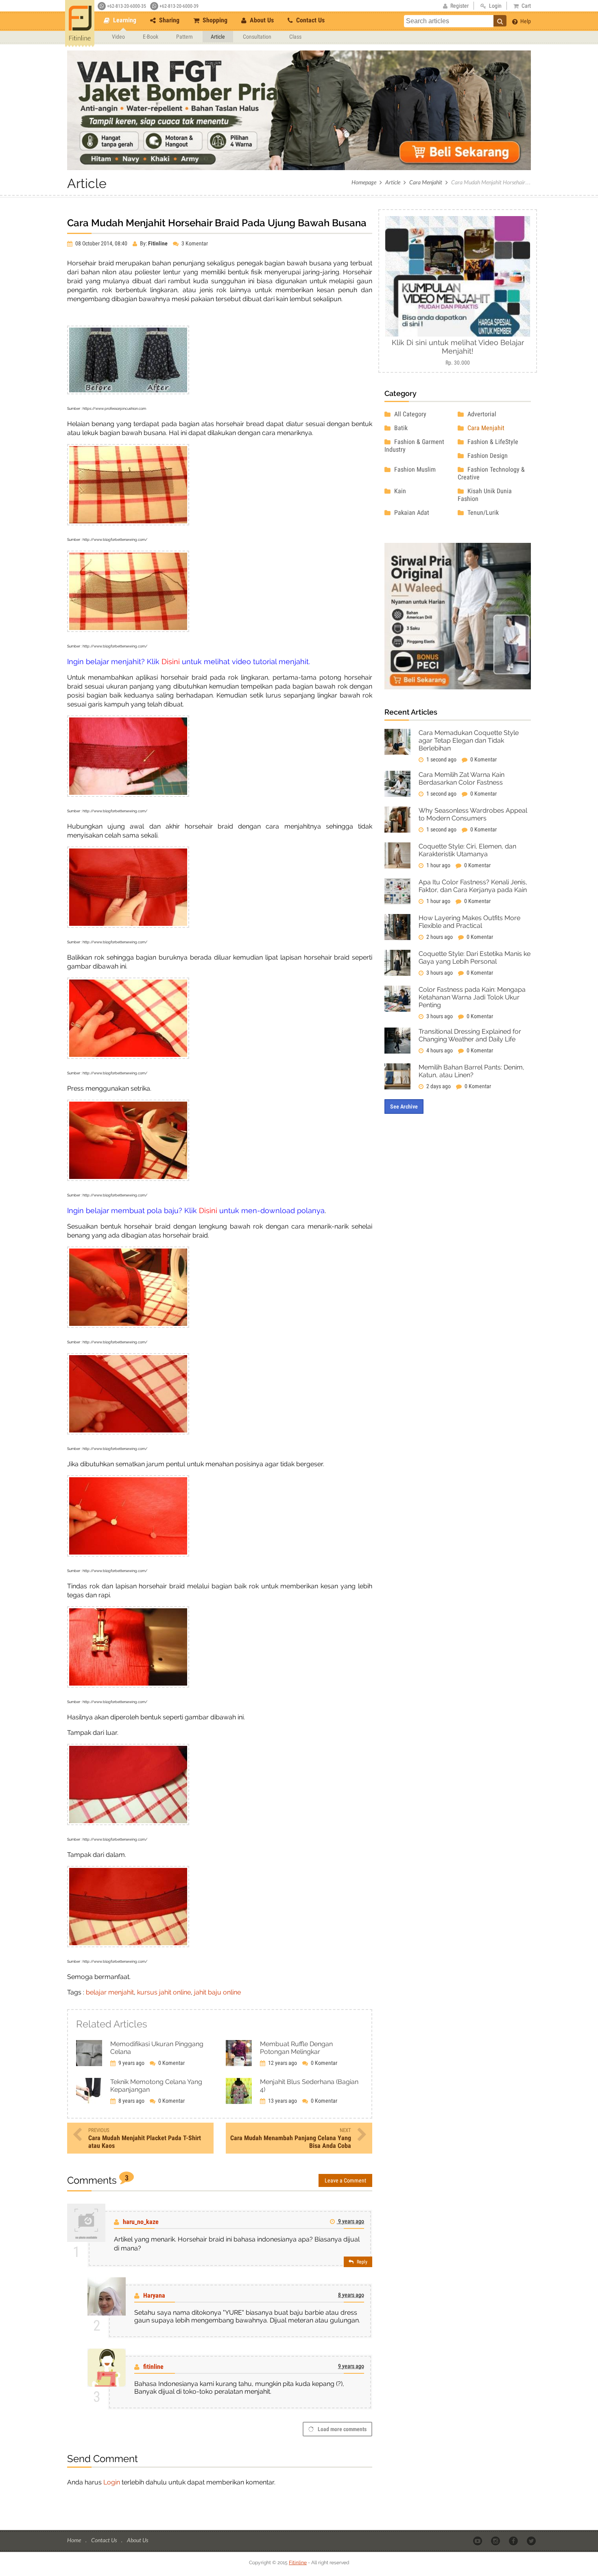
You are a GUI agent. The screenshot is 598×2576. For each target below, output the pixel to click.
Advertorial (481, 414)
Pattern (184, 37)
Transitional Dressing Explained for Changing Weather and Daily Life (470, 1035)
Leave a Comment (345, 2180)
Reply (361, 2262)
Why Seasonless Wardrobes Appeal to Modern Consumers (473, 814)
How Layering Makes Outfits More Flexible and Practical (469, 922)
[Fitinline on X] (532, 2541)
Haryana (154, 2295)
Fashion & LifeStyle (492, 442)
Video (118, 37)
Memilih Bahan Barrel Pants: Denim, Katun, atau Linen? (471, 1071)
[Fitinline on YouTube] (478, 2541)
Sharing (168, 20)
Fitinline (298, 2563)
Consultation (257, 37)
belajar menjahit (110, 1992)
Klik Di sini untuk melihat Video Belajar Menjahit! (458, 347)
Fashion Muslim (414, 469)
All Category (409, 414)
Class (295, 37)
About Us (261, 20)
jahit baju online (217, 1992)
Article (218, 37)
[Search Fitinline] (500, 21)
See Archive (404, 1106)
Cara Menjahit (426, 182)
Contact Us (310, 20)
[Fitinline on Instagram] (496, 2541)
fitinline (153, 2367)
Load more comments (342, 2429)
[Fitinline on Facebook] (514, 2541)
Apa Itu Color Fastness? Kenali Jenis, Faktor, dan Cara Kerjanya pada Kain (473, 886)
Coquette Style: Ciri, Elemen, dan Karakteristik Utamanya (467, 850)
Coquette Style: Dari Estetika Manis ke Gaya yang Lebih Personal (475, 958)
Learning (124, 20)
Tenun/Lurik (482, 513)
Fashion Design (487, 456)
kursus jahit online (164, 1992)
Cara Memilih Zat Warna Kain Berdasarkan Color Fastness (462, 778)
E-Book (151, 37)
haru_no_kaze (141, 2222)
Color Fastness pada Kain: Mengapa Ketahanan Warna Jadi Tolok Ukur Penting (472, 997)
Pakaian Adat (411, 513)
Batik (400, 428)
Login (112, 2482)
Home (75, 2540)
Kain (399, 491)
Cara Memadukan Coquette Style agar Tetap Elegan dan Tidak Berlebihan (469, 740)
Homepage (364, 182)
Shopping (214, 20)
